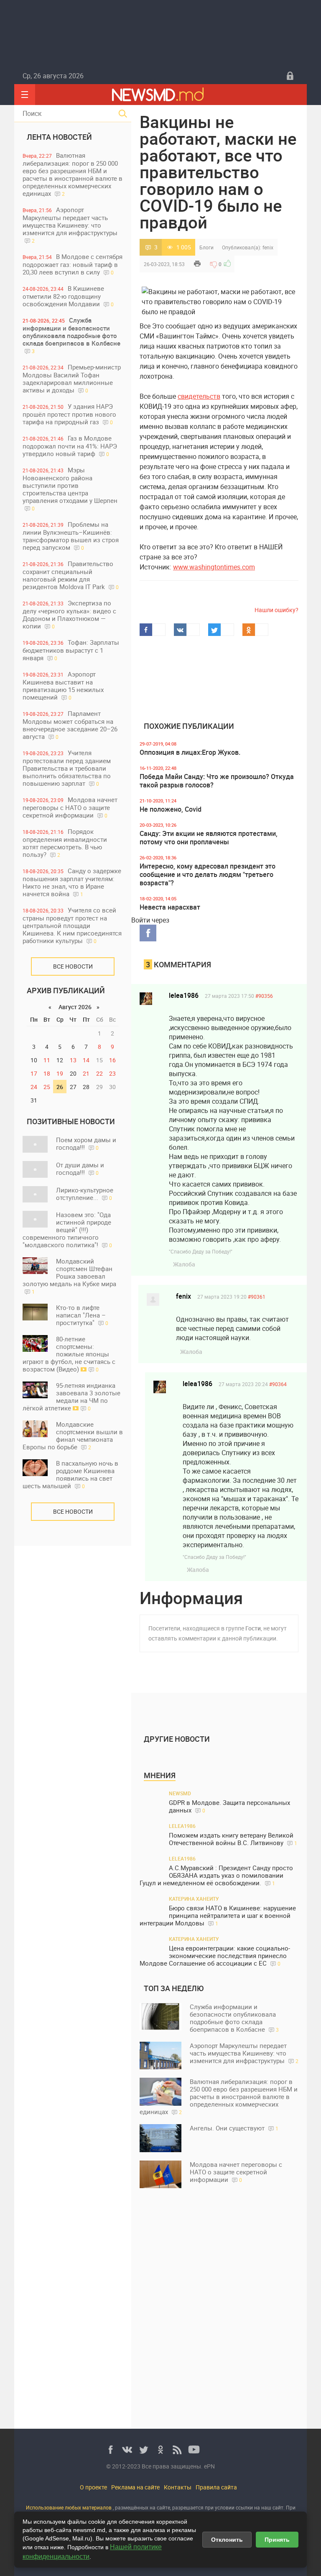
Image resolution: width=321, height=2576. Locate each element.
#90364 (278, 1384)
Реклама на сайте (135, 2487)
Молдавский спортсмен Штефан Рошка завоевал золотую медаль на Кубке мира (69, 1276)
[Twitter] (144, 2450)
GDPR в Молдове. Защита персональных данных (229, 1806)
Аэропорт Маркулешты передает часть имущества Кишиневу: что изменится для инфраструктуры (70, 225)
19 (60, 1073)
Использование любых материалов (69, 2507)
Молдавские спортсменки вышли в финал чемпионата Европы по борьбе (73, 1435)
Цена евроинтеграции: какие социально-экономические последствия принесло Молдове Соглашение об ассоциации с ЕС (215, 1956)
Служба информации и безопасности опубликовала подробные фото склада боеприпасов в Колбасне (71, 335)
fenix (268, 247)
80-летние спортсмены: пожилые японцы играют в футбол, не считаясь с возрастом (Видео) (69, 1354)
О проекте (93, 2487)
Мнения (160, 1775)
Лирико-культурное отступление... (85, 1194)
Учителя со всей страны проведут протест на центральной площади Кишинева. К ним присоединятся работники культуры (72, 925)
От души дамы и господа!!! (80, 1169)
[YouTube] (194, 2450)
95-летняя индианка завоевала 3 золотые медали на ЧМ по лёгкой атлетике (71, 1397)
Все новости (73, 966)
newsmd (180, 1793)
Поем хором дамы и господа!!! (86, 1143)
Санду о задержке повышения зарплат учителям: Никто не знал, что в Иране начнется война (72, 882)
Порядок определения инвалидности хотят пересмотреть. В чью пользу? (65, 843)
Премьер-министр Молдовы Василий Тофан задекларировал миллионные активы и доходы (72, 378)
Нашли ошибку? (276, 610)
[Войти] (290, 76)
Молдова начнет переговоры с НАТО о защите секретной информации (70, 807)
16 (112, 1060)
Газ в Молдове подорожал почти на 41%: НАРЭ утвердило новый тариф (70, 446)
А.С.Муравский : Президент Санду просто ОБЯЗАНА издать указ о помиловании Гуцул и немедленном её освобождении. (216, 1875)
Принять (277, 2540)
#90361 (257, 1297)
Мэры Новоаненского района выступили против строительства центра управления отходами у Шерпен (70, 489)
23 (112, 1073)
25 (47, 1087)
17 (34, 1073)
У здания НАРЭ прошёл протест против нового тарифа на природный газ (69, 414)
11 (47, 1060)
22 (99, 1073)
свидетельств (199, 396)
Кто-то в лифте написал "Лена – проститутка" (82, 1315)
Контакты (178, 2487)
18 (47, 1073)
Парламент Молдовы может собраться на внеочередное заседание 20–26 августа (70, 725)
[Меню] (25, 95)
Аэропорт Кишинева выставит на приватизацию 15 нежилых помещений (63, 686)
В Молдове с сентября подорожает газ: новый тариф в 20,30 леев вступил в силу (73, 264)
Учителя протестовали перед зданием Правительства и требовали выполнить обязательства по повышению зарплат (67, 768)
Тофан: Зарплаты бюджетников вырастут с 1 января (71, 650)
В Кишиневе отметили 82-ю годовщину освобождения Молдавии (68, 296)
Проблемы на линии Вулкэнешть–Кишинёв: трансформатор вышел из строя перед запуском (71, 536)
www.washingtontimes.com (214, 567)
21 (86, 1073)
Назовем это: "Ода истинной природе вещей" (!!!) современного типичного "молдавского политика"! (67, 1230)
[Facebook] (110, 2450)
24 (34, 1087)
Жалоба (184, 1264)
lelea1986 (184, 995)
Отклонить (227, 2540)
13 (73, 1060)
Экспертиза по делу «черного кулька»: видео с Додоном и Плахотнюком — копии (69, 614)
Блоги (206, 247)
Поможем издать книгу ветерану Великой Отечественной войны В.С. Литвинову (233, 1839)
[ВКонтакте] (127, 2450)
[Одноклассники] (160, 2450)
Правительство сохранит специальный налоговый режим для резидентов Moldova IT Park (71, 575)
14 (86, 1060)
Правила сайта (216, 2487)
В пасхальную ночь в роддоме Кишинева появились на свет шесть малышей (70, 1474)
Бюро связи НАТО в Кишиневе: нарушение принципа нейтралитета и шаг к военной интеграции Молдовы (218, 1916)
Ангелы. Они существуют (234, 2128)
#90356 (264, 996)
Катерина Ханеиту (194, 1899)
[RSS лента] (177, 2450)
